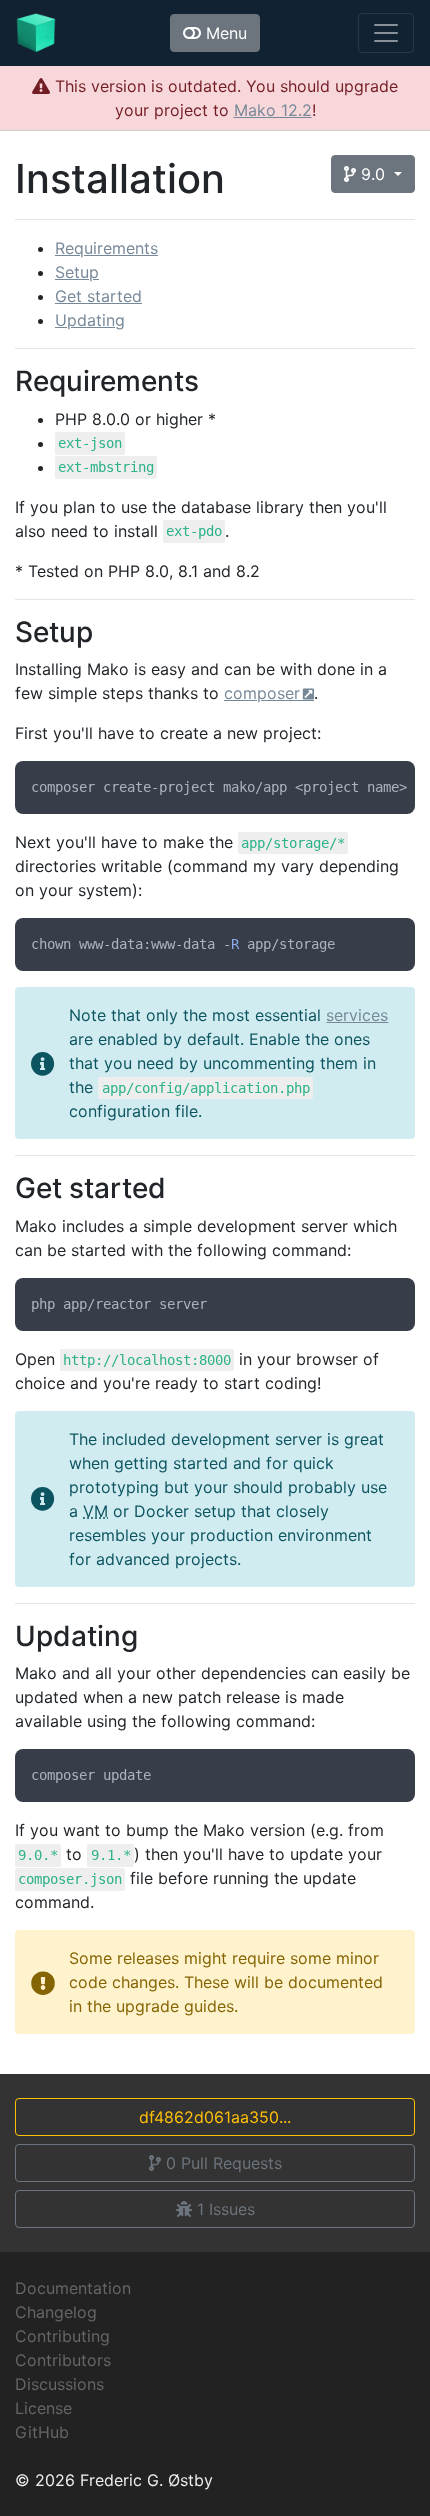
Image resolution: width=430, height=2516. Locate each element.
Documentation (73, 2288)
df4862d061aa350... (215, 2117)
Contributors (63, 2360)
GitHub (42, 2432)
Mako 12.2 (273, 110)
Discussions (59, 2384)
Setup (77, 272)
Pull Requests (224, 2163)
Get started (98, 296)
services (357, 1015)
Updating (90, 320)
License (43, 2408)
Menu (224, 33)
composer (262, 693)
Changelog (56, 2312)
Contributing (62, 2336)
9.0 (373, 174)
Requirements (106, 248)
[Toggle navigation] (386, 33)
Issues (226, 2209)
